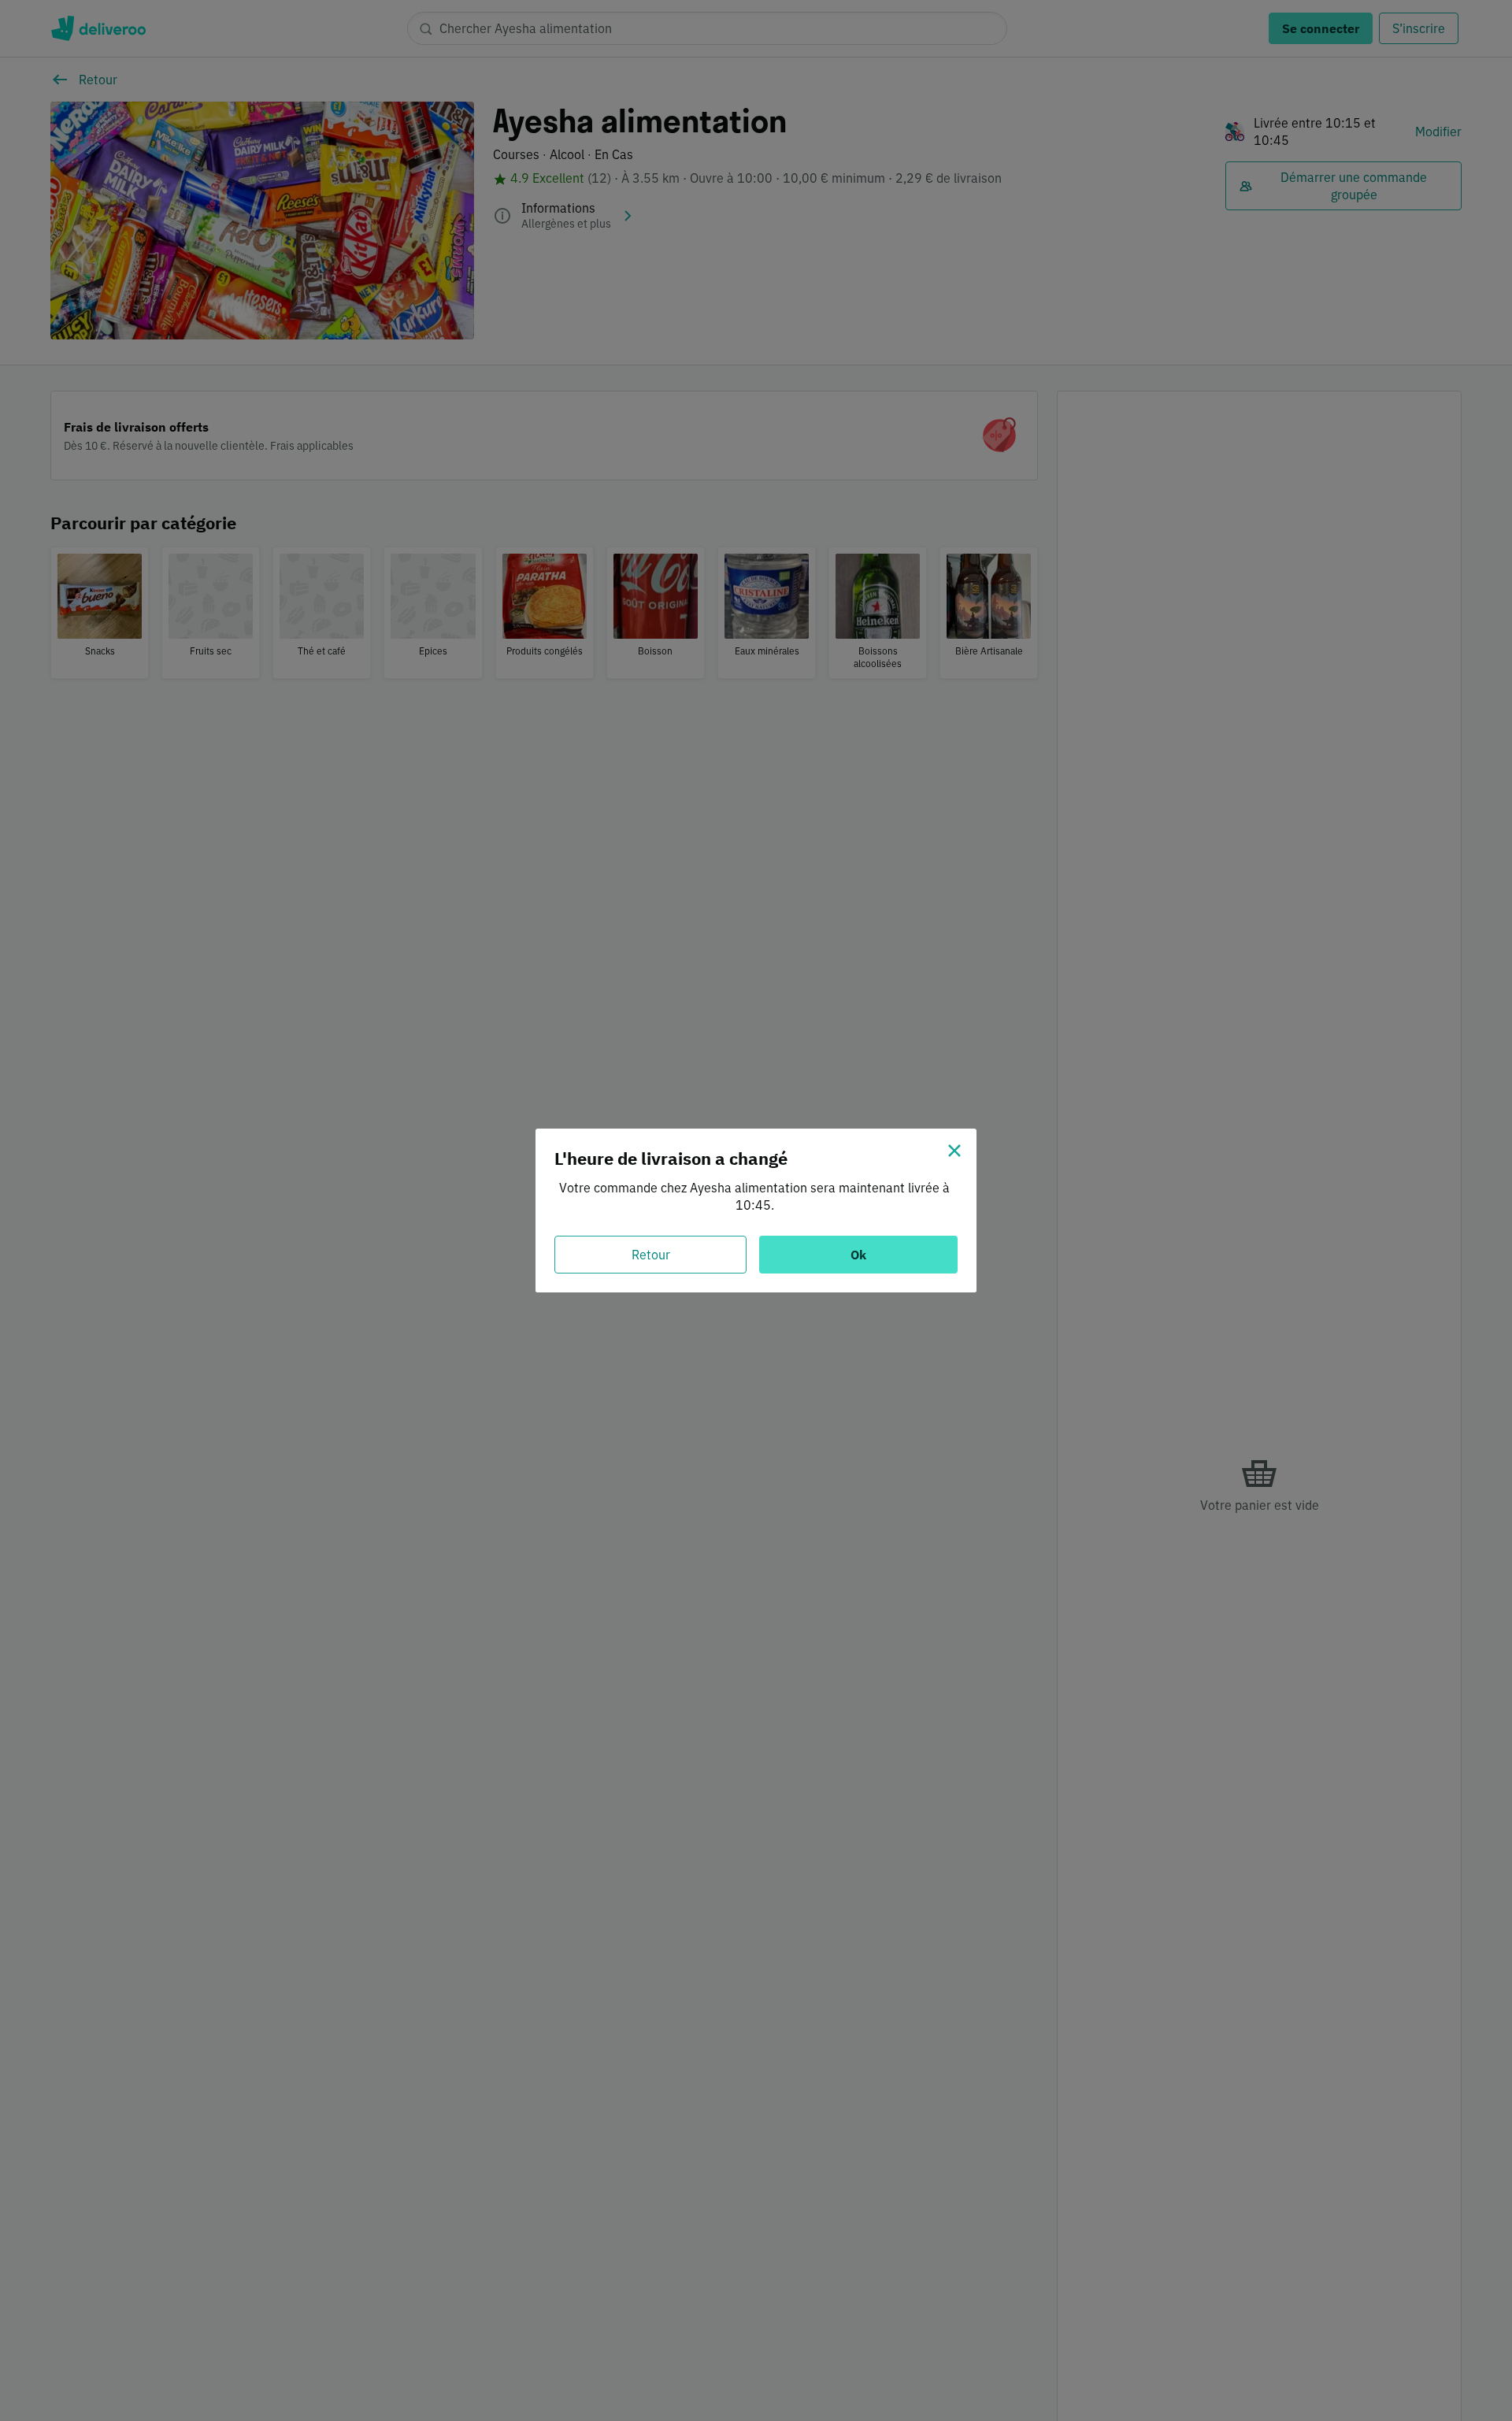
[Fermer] (954, 1151)
